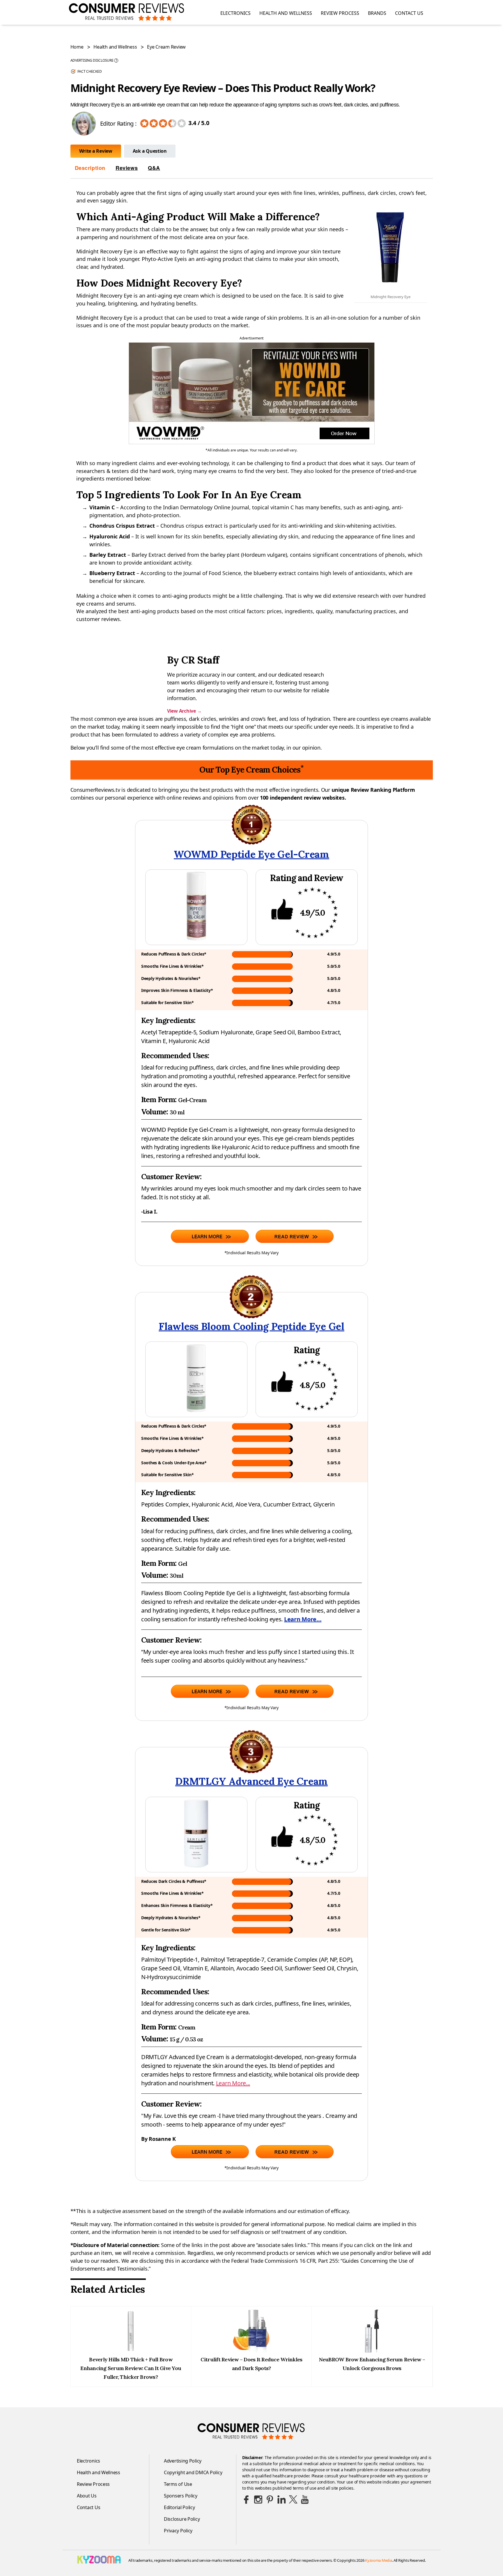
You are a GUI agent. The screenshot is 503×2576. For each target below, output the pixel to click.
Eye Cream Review (166, 47)
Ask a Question (150, 151)
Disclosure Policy (182, 2519)
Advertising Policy (183, 2461)
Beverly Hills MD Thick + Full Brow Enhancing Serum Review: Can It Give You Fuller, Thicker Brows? (131, 2368)
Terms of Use (178, 2484)
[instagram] (258, 2499)
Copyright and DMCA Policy (193, 2472)
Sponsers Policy (181, 2496)
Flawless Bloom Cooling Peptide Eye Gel (251, 1326)
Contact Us (409, 13)
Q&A (154, 168)
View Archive (184, 711)
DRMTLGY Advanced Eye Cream (251, 1781)
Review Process (340, 13)
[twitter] (293, 2499)
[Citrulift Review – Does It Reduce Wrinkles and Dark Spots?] (251, 2351)
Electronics (235, 13)
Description (90, 168)
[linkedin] (281, 2499)
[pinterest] (270, 2499)
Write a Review (96, 151)
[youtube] (305, 2499)
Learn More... (303, 1619)
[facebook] (247, 2499)
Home (77, 47)
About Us (87, 2496)
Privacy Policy (178, 2531)
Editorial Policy (179, 2507)
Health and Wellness (286, 13)
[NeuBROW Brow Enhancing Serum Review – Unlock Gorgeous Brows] (372, 2351)
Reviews (127, 168)
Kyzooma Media (379, 2560)
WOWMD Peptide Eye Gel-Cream (251, 854)
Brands (377, 13)
